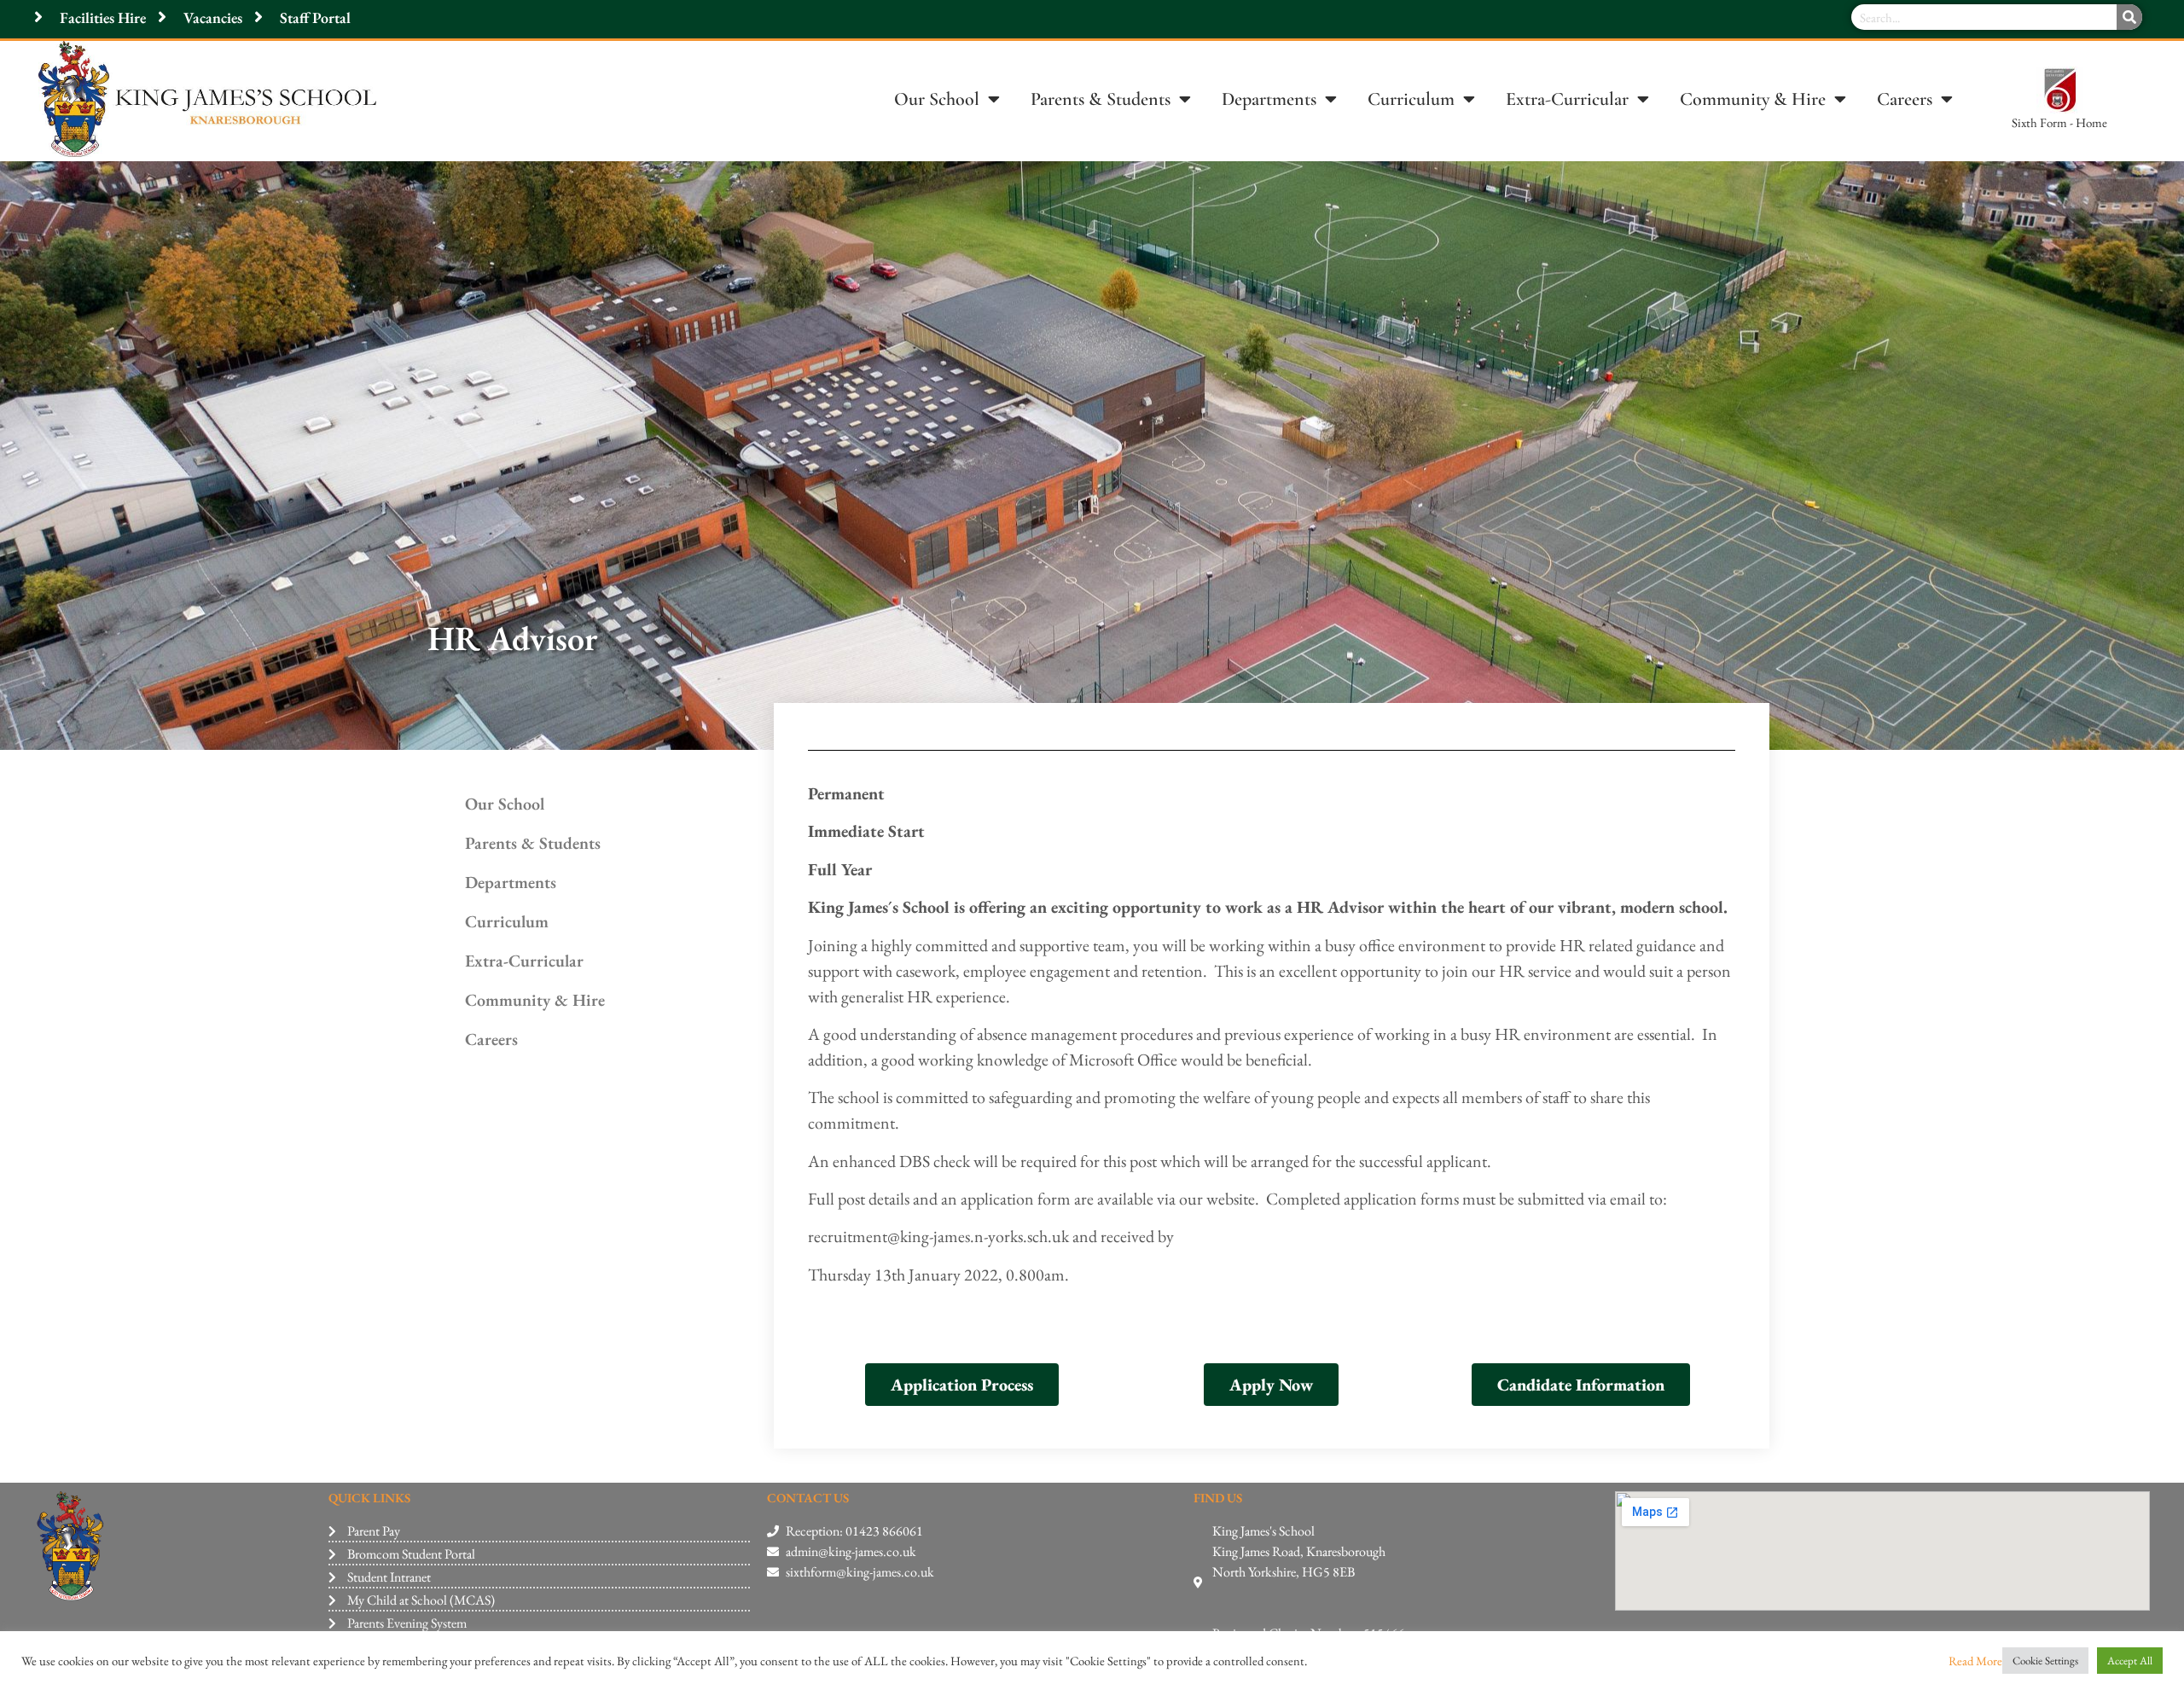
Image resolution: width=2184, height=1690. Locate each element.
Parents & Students (1101, 99)
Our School (937, 99)
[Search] (2129, 17)
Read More (1975, 1661)
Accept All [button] (2130, 1661)
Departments (1269, 99)
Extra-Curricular (1567, 99)
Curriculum (1411, 99)
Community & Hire (1753, 99)
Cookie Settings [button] (2045, 1661)
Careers (1905, 99)
